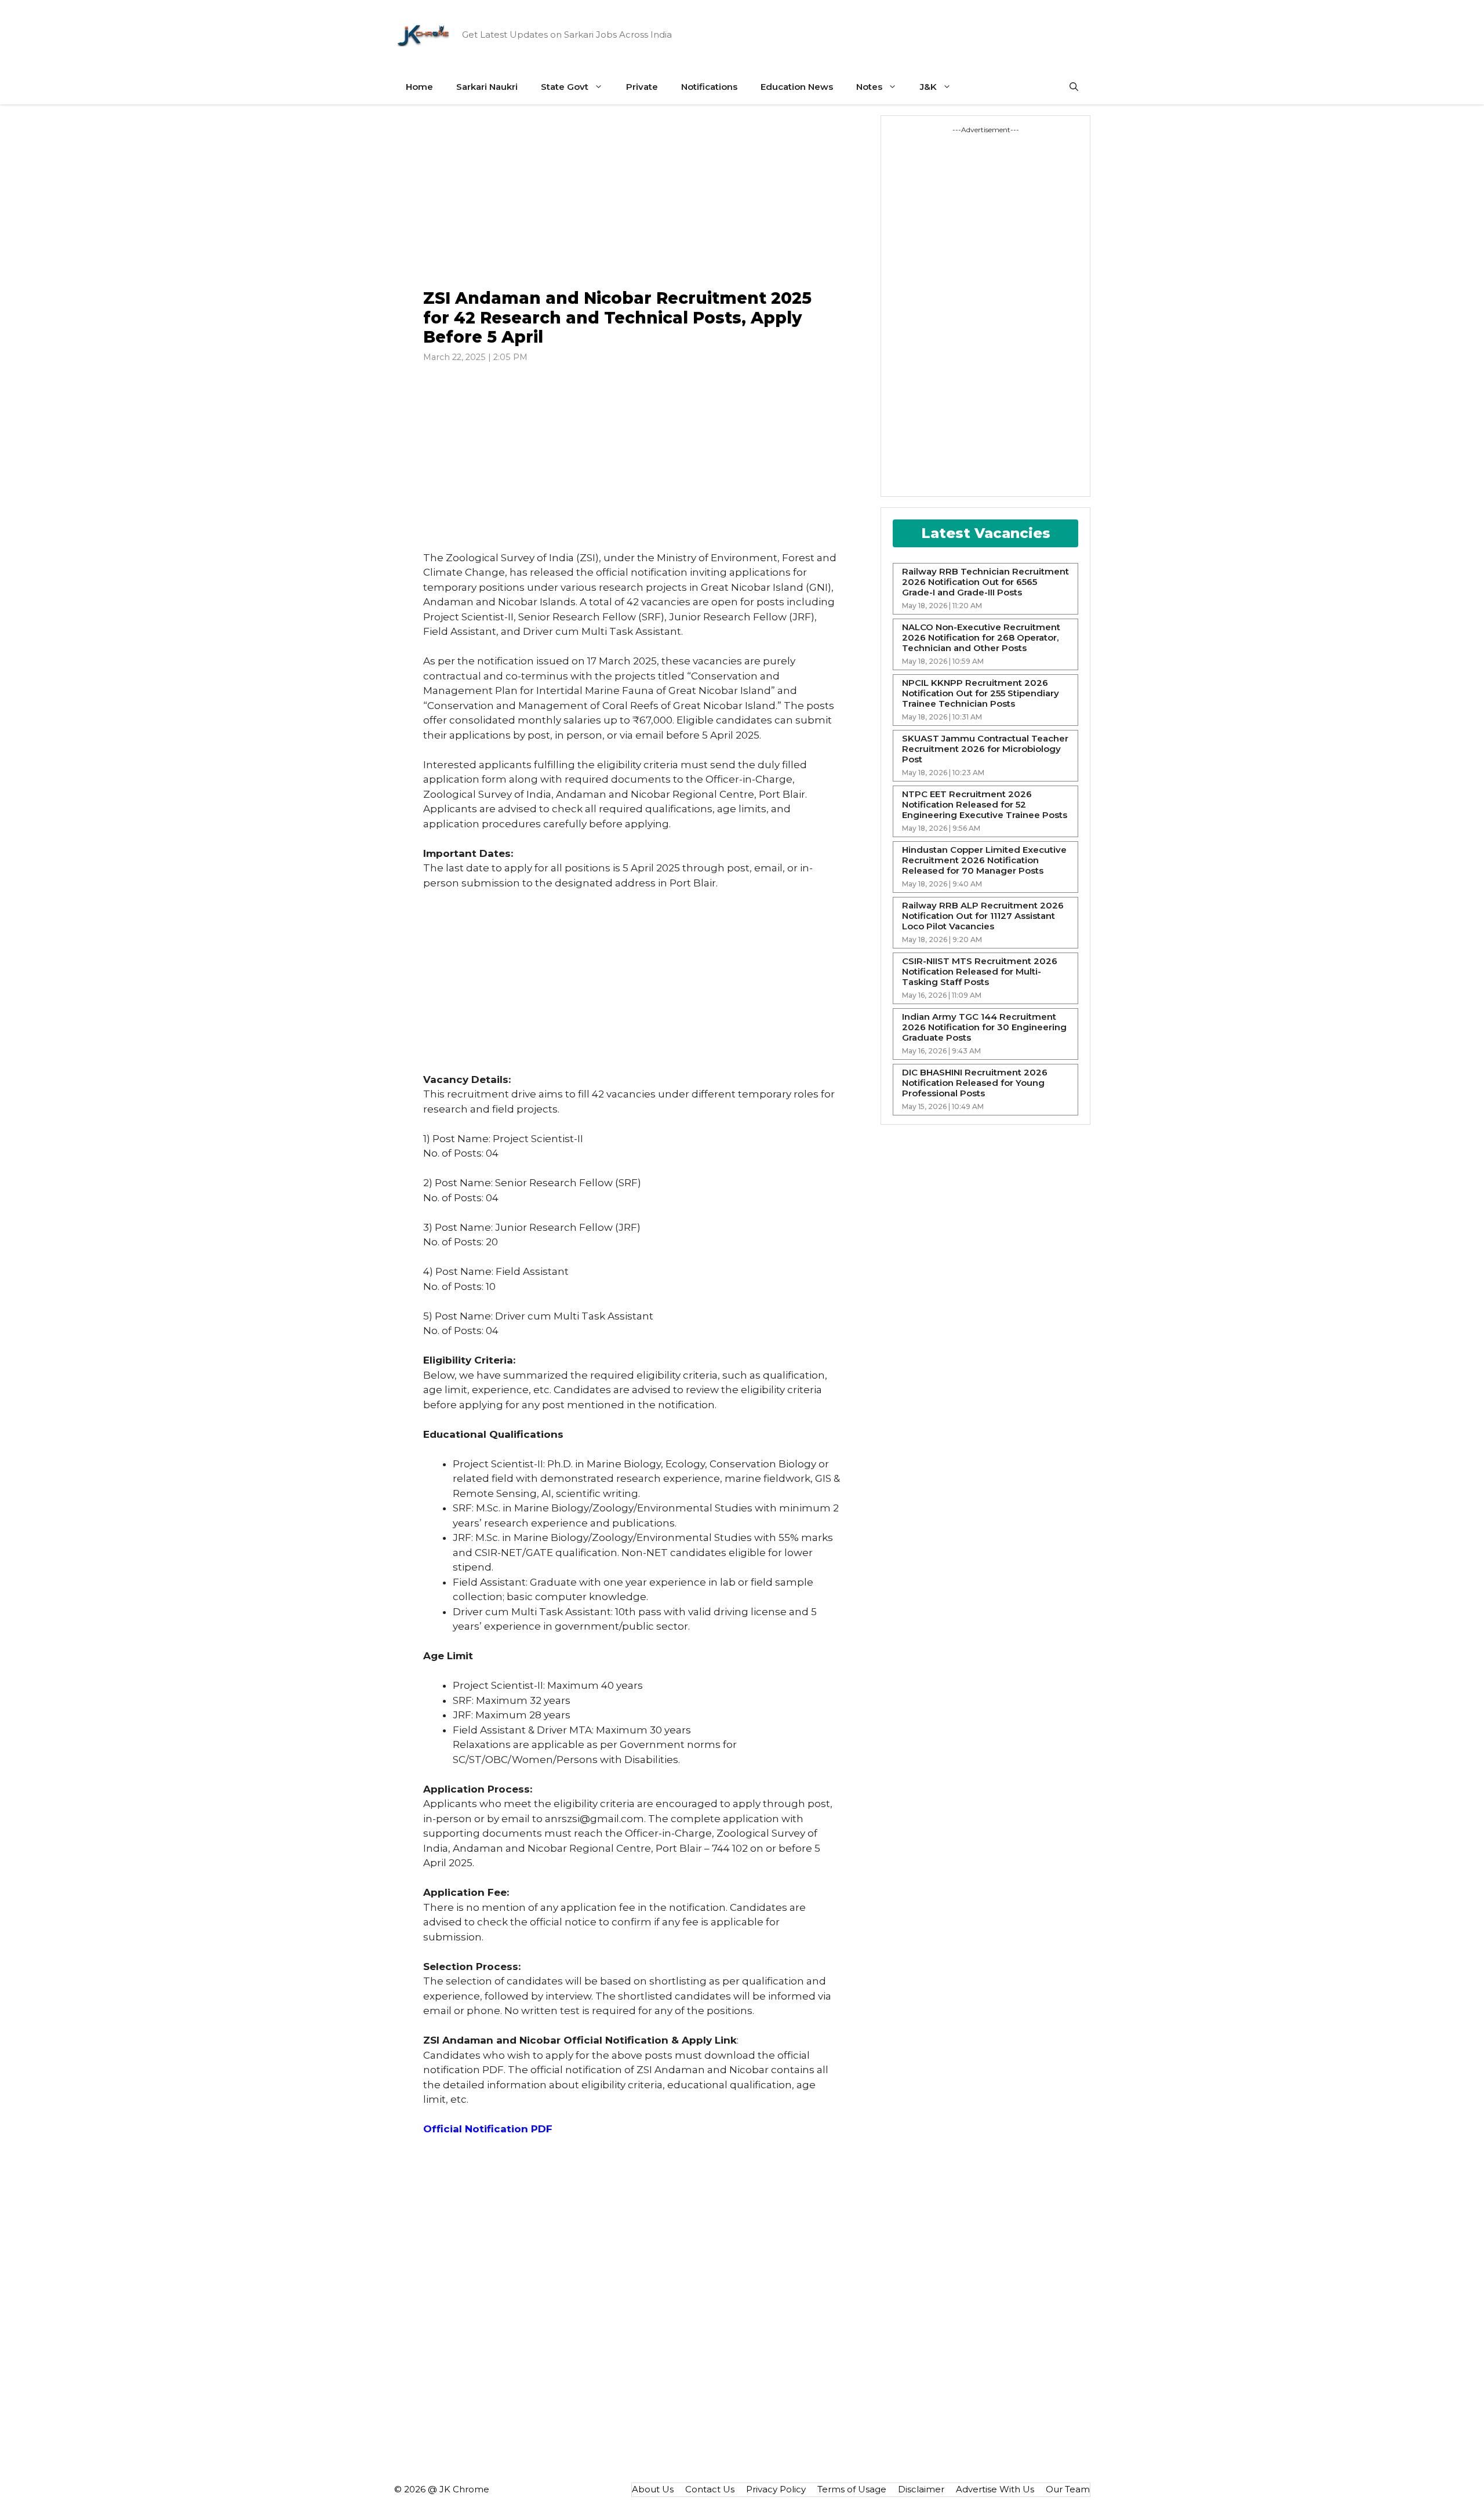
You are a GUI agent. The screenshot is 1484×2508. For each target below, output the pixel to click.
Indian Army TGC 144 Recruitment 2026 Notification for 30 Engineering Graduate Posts (984, 1027)
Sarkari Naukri (487, 87)
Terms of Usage (852, 2489)
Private (642, 87)
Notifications (709, 87)
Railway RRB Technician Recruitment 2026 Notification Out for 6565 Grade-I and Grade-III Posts (985, 582)
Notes (869, 87)
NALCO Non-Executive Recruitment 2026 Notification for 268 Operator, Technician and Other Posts (981, 638)
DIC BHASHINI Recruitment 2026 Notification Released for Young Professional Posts (975, 1083)
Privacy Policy (776, 2489)
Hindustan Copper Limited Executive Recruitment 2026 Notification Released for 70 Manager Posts (984, 860)
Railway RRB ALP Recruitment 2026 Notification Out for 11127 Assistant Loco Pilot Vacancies (983, 916)
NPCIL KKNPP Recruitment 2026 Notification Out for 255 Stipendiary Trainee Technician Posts (981, 693)
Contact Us (710, 2489)
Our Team (1068, 2489)
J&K (928, 87)
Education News (797, 87)
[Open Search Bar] (1074, 87)
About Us (653, 2489)
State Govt (565, 87)
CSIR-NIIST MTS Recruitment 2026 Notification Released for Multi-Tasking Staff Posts (980, 972)
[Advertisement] (632, 197)
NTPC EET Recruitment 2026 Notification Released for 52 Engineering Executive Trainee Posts (985, 805)
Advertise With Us (995, 2489)
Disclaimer (921, 2489)
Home (419, 87)
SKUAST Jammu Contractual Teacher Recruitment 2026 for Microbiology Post (985, 749)
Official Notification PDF (488, 2129)
